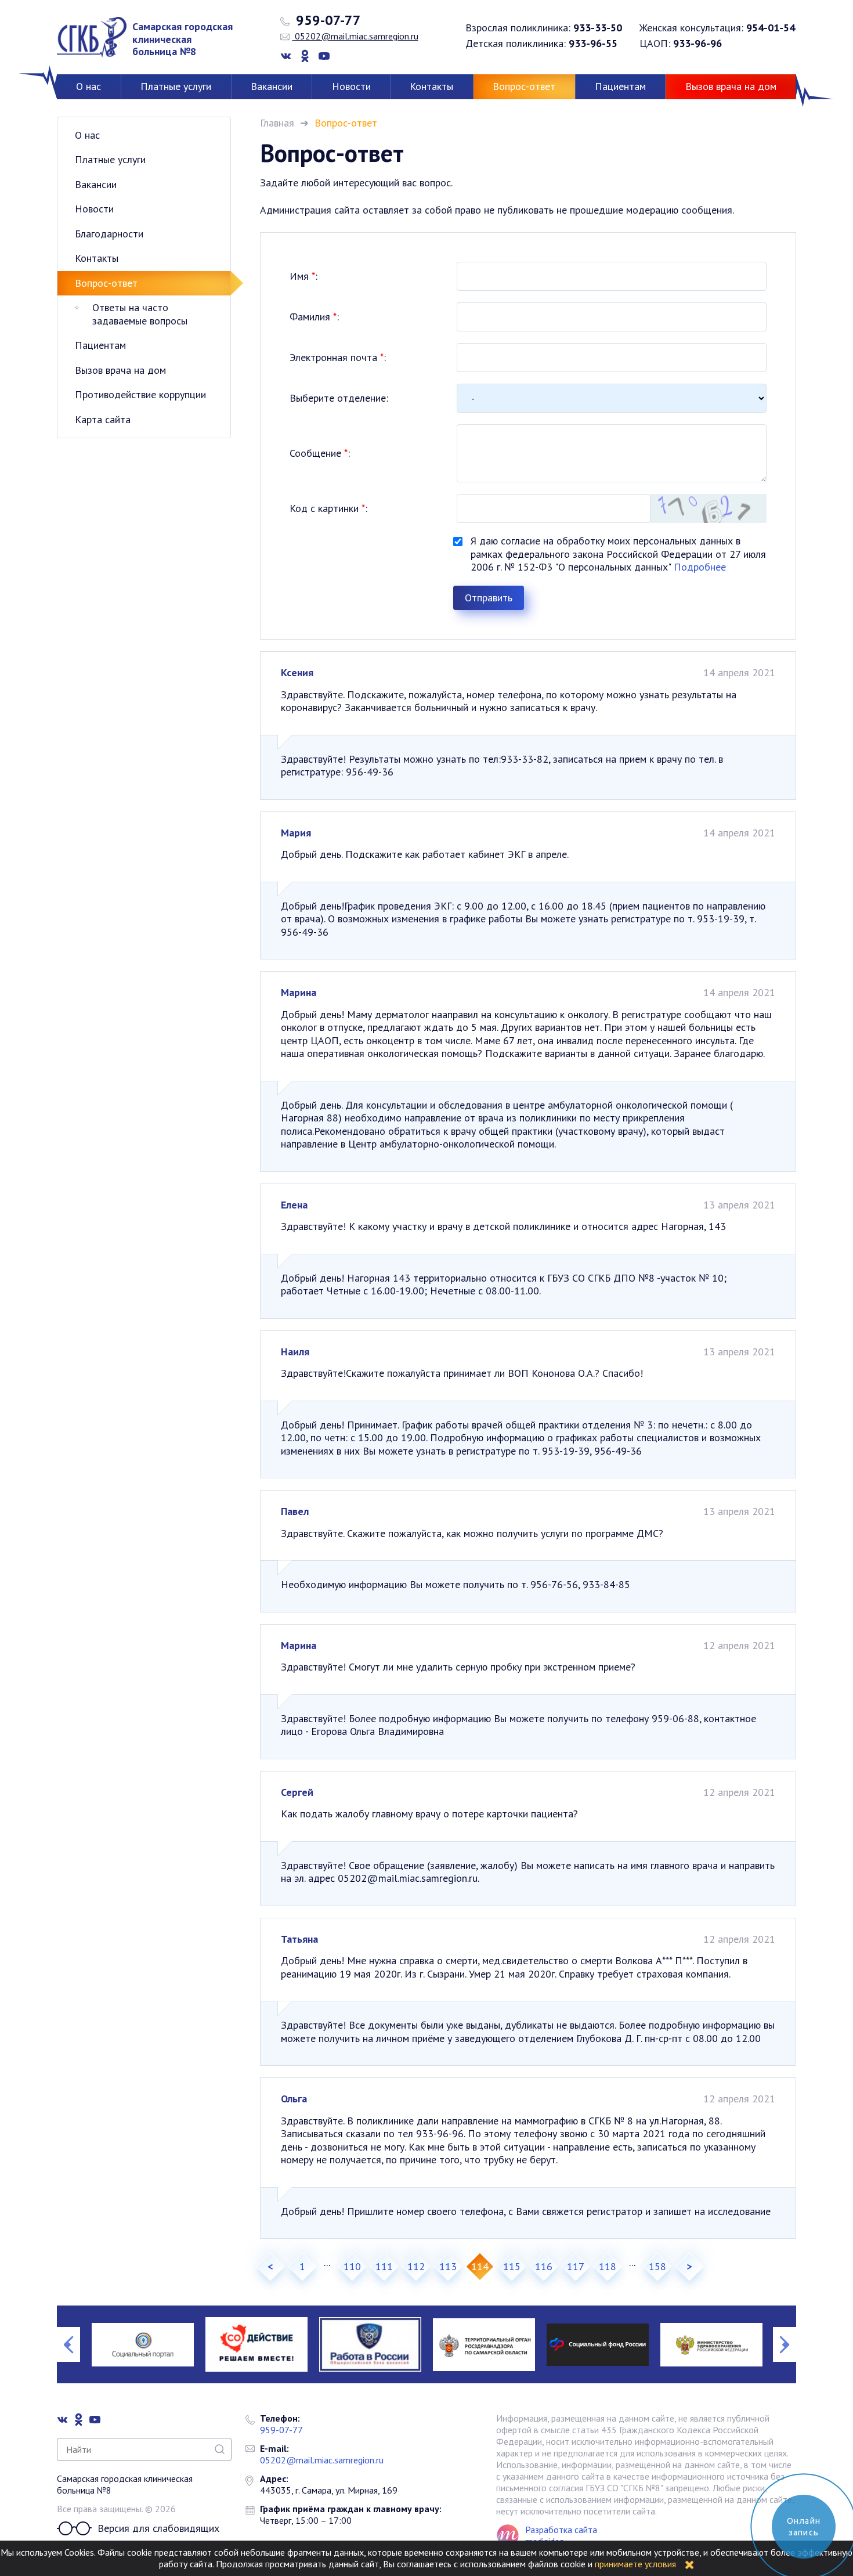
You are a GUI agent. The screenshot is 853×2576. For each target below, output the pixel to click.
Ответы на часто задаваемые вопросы (140, 314)
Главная (277, 123)
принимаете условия (635, 2564)
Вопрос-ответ (524, 86)
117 (576, 2266)
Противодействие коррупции (140, 394)
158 (657, 2266)
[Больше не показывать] (689, 2564)
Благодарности (109, 234)
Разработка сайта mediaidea (561, 2535)
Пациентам (620, 86)
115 (512, 2266)
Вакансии (272, 86)
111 (384, 2266)
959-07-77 (327, 20)
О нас (88, 86)
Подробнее (700, 567)
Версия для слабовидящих (158, 2528)
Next (785, 2344)
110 (352, 2266)
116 (544, 2266)
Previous (68, 2344)
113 (448, 2266)
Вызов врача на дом (731, 86)
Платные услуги (176, 86)
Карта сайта (103, 419)
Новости (351, 86)
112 (416, 2266)
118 (608, 2266)
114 (480, 2266)
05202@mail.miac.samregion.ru (355, 36)
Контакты (431, 86)
